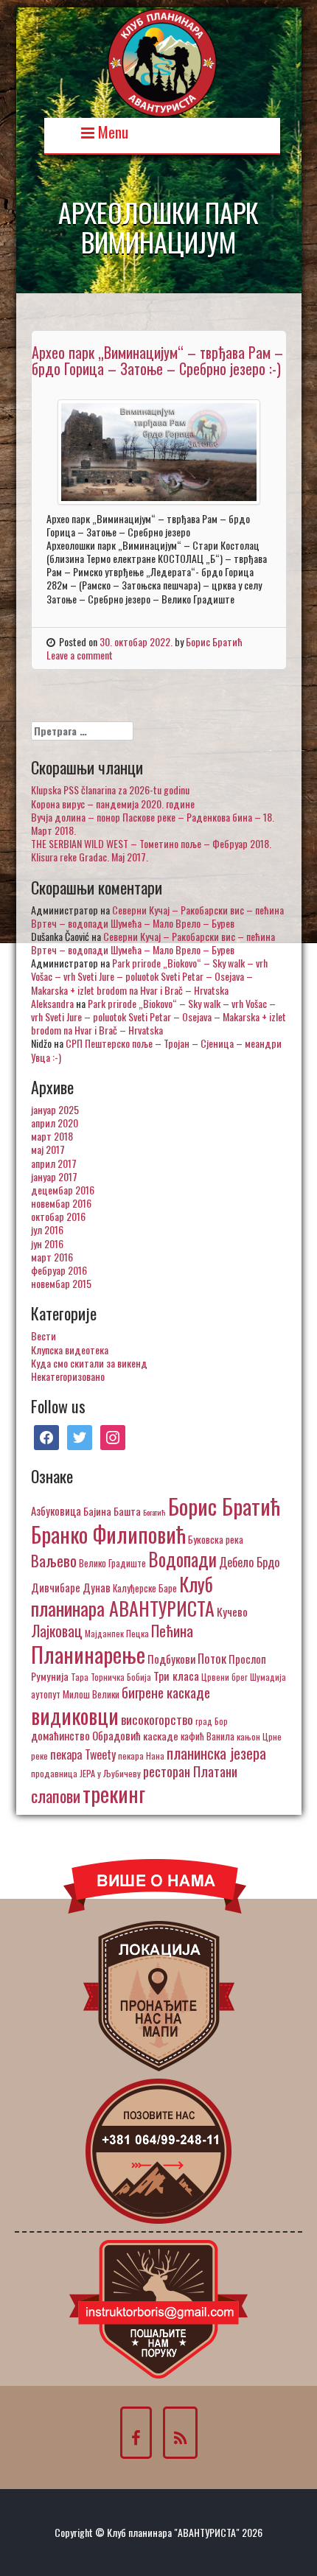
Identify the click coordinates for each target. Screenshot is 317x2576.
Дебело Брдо (249, 1562)
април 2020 (55, 1123)
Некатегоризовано (68, 1376)
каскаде (161, 1736)
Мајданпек (104, 1633)
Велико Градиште (112, 1563)
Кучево (232, 1611)
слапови (56, 1796)
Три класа (176, 1675)
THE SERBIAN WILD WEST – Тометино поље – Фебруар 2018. (151, 843)
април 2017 (54, 1163)
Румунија (50, 1676)
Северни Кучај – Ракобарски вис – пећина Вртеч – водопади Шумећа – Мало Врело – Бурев (157, 916)
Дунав (97, 1587)
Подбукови (171, 1659)
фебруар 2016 (59, 1270)
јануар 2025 (55, 1109)
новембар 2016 (61, 1203)
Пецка (137, 1633)
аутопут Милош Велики (75, 1694)
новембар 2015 (61, 1283)
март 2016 (52, 1257)
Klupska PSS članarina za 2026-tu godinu (110, 790)
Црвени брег (224, 1677)
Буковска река (216, 1539)
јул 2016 (47, 1229)
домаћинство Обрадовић (86, 1735)
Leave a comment (80, 655)
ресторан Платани (190, 1771)
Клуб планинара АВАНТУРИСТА (123, 1596)
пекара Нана (141, 1756)
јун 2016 (47, 1243)
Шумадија (268, 1677)
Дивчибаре (56, 1587)
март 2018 (52, 1136)
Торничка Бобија (121, 1677)
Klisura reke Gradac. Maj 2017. (90, 857)
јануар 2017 (54, 1176)
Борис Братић (214, 641)
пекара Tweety (83, 1754)
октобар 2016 (58, 1216)
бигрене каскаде (166, 1692)
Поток (212, 1658)
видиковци (75, 1715)
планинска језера (216, 1753)
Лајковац (57, 1631)
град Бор (212, 1721)
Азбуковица (56, 1511)
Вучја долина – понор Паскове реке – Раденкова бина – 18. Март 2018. (153, 823)
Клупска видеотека (70, 1350)
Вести (43, 1336)
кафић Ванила (208, 1736)
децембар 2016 (63, 1190)
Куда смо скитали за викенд (89, 1363)
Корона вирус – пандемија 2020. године (113, 804)
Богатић (154, 1512)
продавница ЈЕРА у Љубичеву (86, 1773)
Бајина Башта (112, 1511)
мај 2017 (48, 1149)
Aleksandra (52, 1003)
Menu (111, 131)
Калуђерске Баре (145, 1588)
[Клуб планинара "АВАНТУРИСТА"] (162, 61)
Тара (80, 1677)
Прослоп (247, 1659)
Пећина (172, 1631)
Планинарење (88, 1654)
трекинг (114, 1793)
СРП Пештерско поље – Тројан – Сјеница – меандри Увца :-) (156, 1050)
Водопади (182, 1559)
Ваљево (54, 1560)
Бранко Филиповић (108, 1534)
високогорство (157, 1719)
